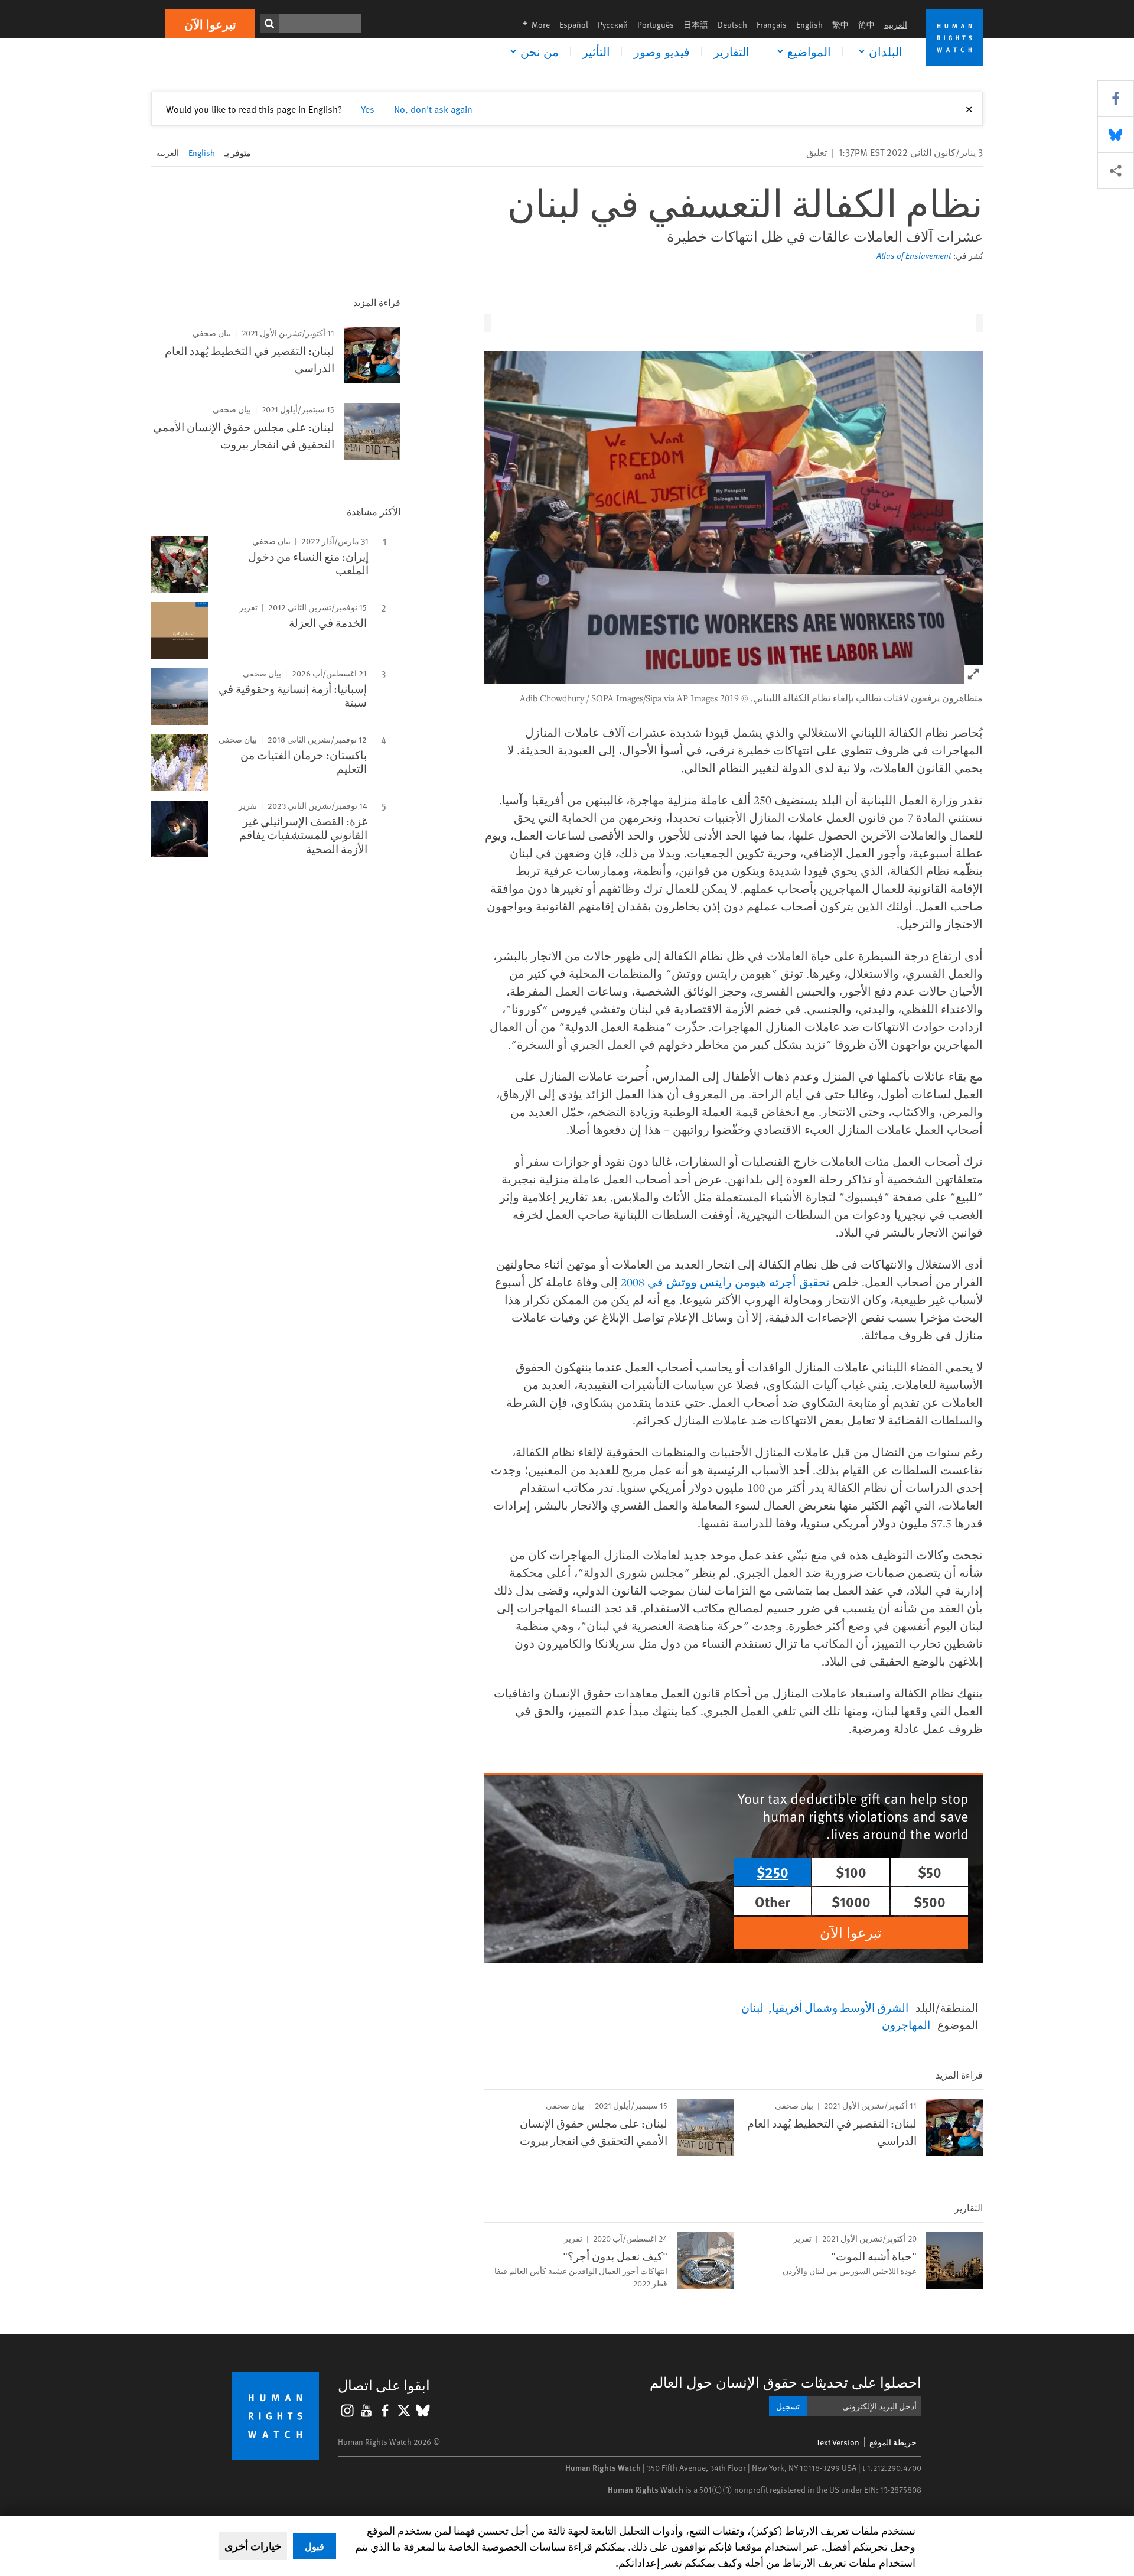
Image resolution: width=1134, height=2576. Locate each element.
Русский (613, 25)
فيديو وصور (662, 51)
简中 (866, 25)
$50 (930, 1872)
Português (656, 25)
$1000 (851, 1901)
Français (772, 25)
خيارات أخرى (253, 2546)
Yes (368, 109)
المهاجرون (906, 2024)
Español (574, 25)
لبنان (752, 2007)
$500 (930, 1901)
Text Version (838, 2442)
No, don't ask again (433, 109)
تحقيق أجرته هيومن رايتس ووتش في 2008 (725, 1282)
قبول (315, 2546)
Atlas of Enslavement (914, 256)
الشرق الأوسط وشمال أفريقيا (840, 2007)
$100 (851, 1872)
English (809, 25)
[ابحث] (269, 24)
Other (773, 1901)
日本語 (696, 25)
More (533, 25)
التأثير (596, 51)
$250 (773, 1872)
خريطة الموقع (893, 2442)
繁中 (840, 25)
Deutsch (732, 25)
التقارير (731, 51)
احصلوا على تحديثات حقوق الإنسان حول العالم (786, 2382)
